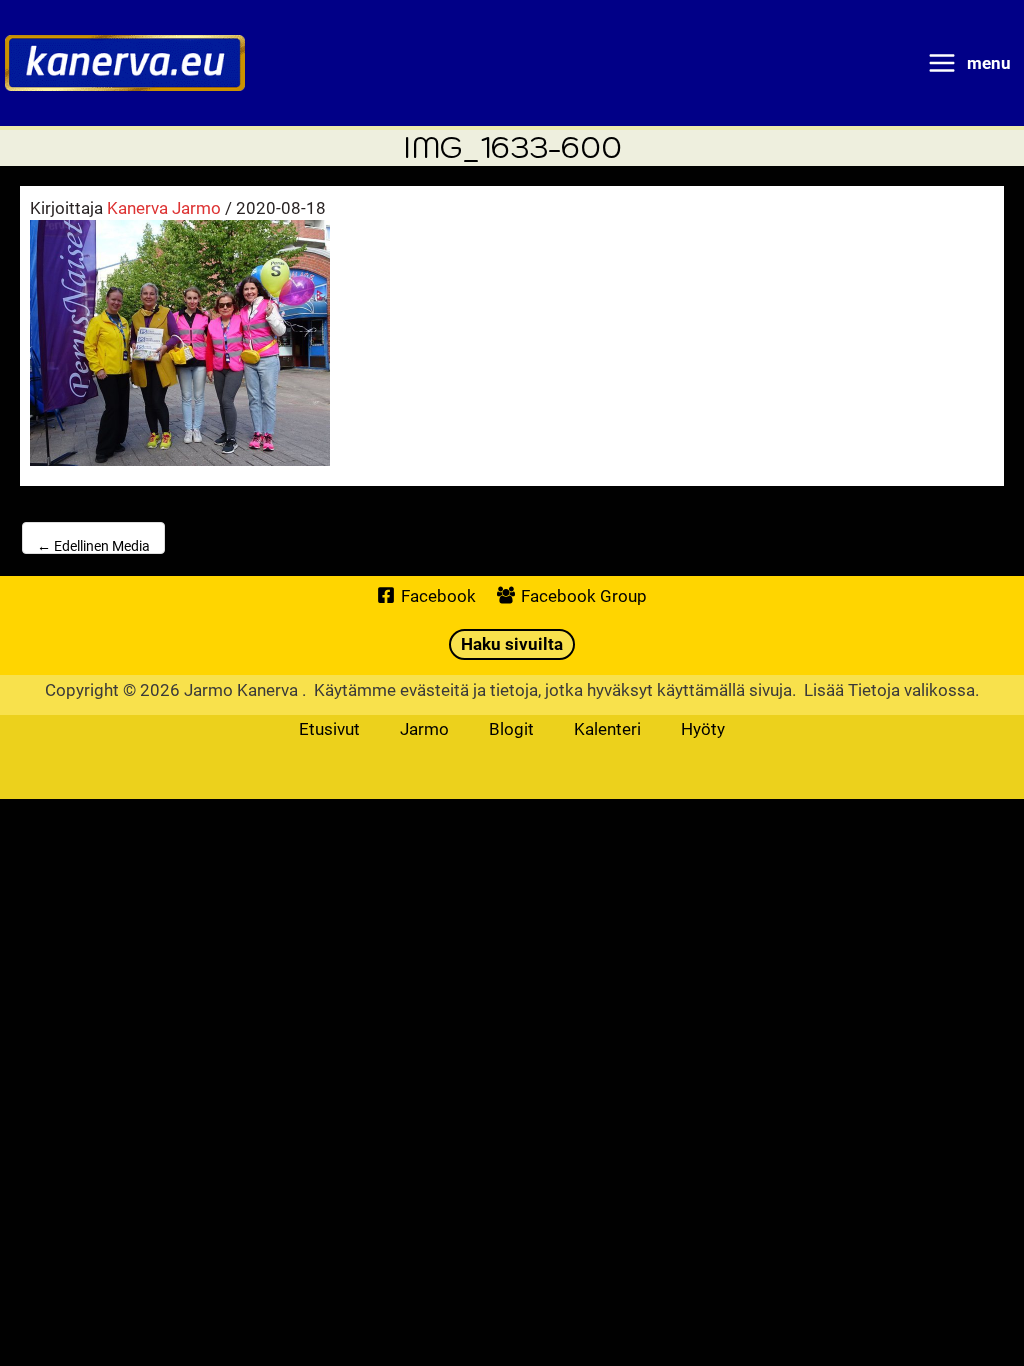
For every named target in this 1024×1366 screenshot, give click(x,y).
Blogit (511, 728)
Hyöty (703, 728)
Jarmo (424, 728)
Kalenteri (607, 728)
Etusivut (329, 728)
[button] (512, 644)
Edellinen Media (93, 545)
